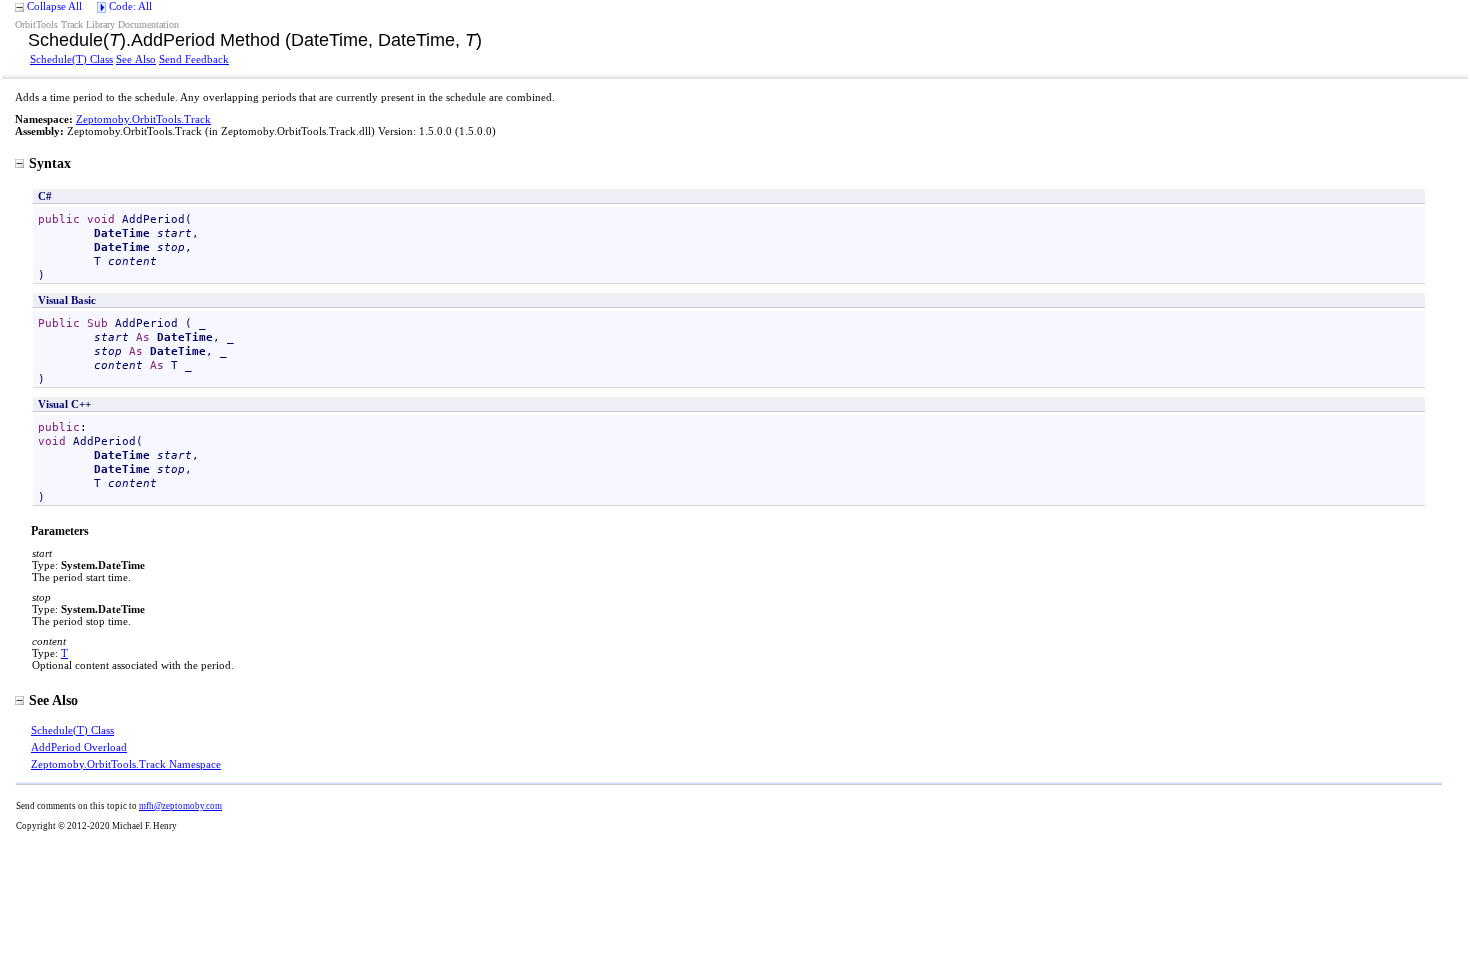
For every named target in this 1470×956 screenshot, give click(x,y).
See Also (136, 59)
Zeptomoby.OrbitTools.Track (143, 119)
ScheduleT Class (71, 59)
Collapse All (54, 6)
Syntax (50, 163)
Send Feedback (194, 59)
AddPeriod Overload (79, 747)
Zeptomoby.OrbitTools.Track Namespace (126, 764)
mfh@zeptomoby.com (180, 806)
